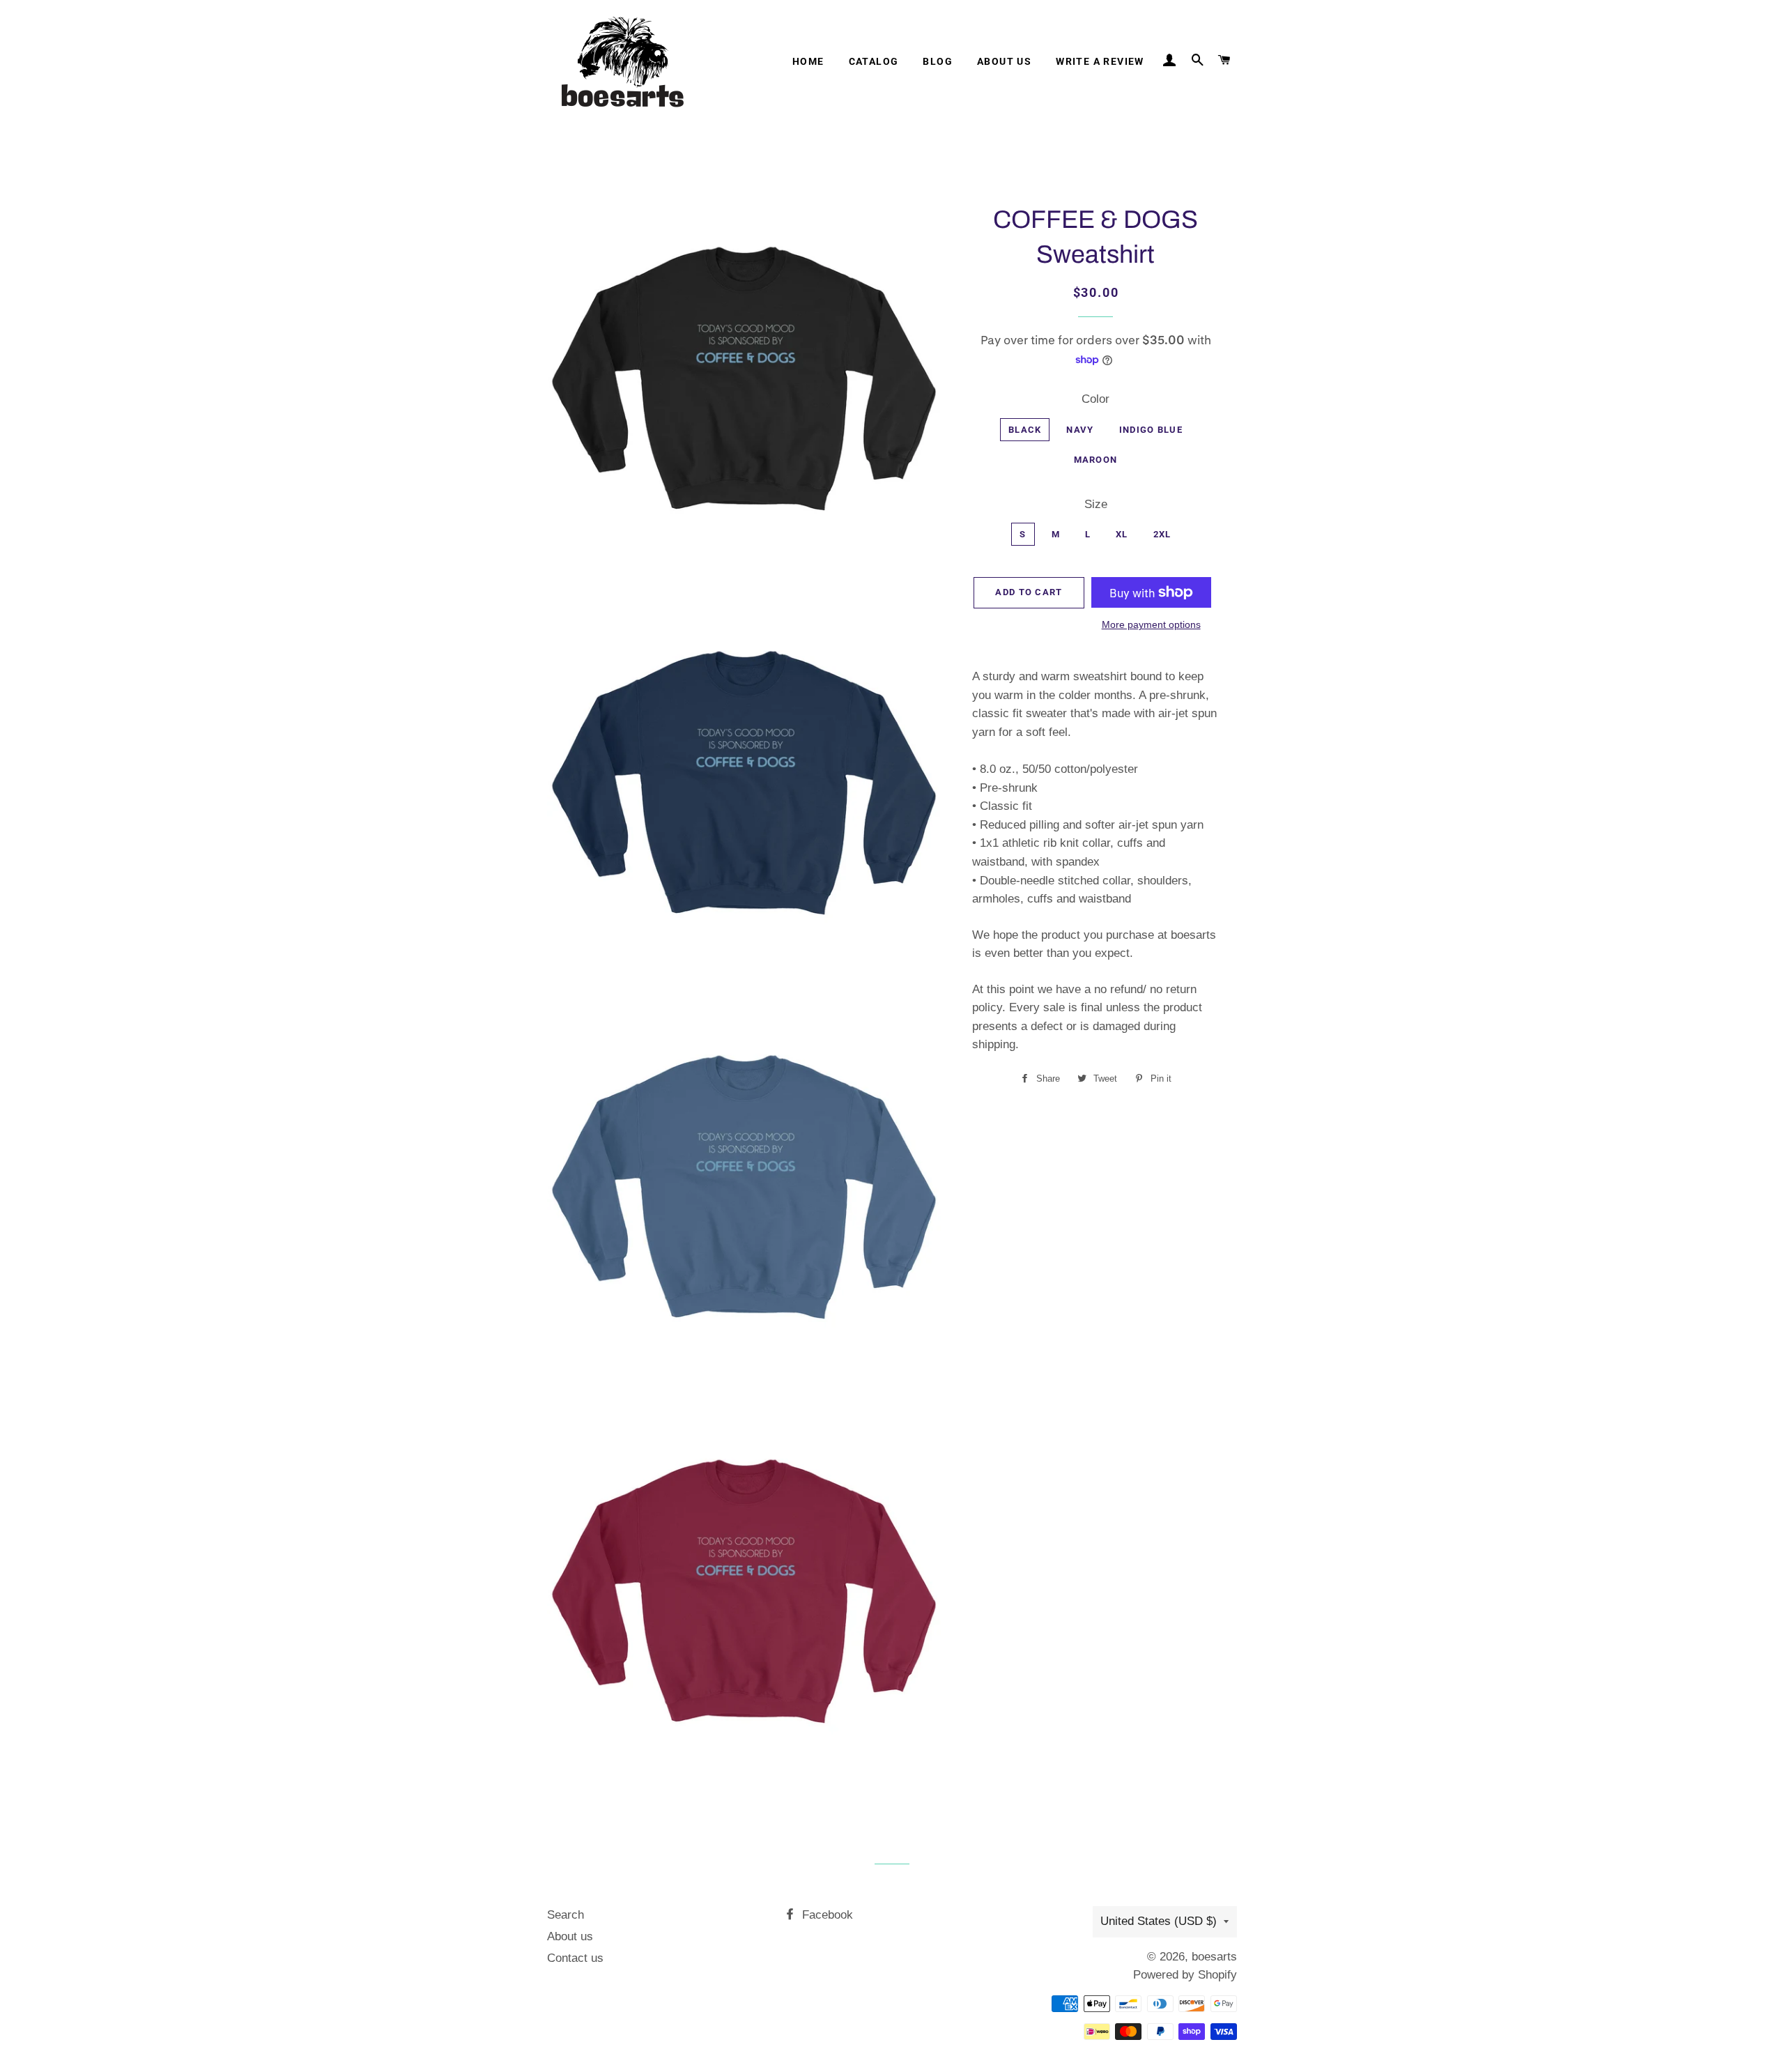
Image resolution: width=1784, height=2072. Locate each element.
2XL (1162, 534)
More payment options (1151, 624)
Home (808, 61)
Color (1095, 399)
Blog (938, 61)
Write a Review (1100, 61)
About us (1004, 61)
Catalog (874, 61)
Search (566, 1915)
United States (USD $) (1159, 1921)
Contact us (575, 1958)
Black (1025, 430)
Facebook (826, 1915)
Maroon (1096, 460)
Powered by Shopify (1185, 1975)
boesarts (1214, 1957)
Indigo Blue (1151, 430)
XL (1122, 534)
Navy (1080, 430)
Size (1096, 504)
